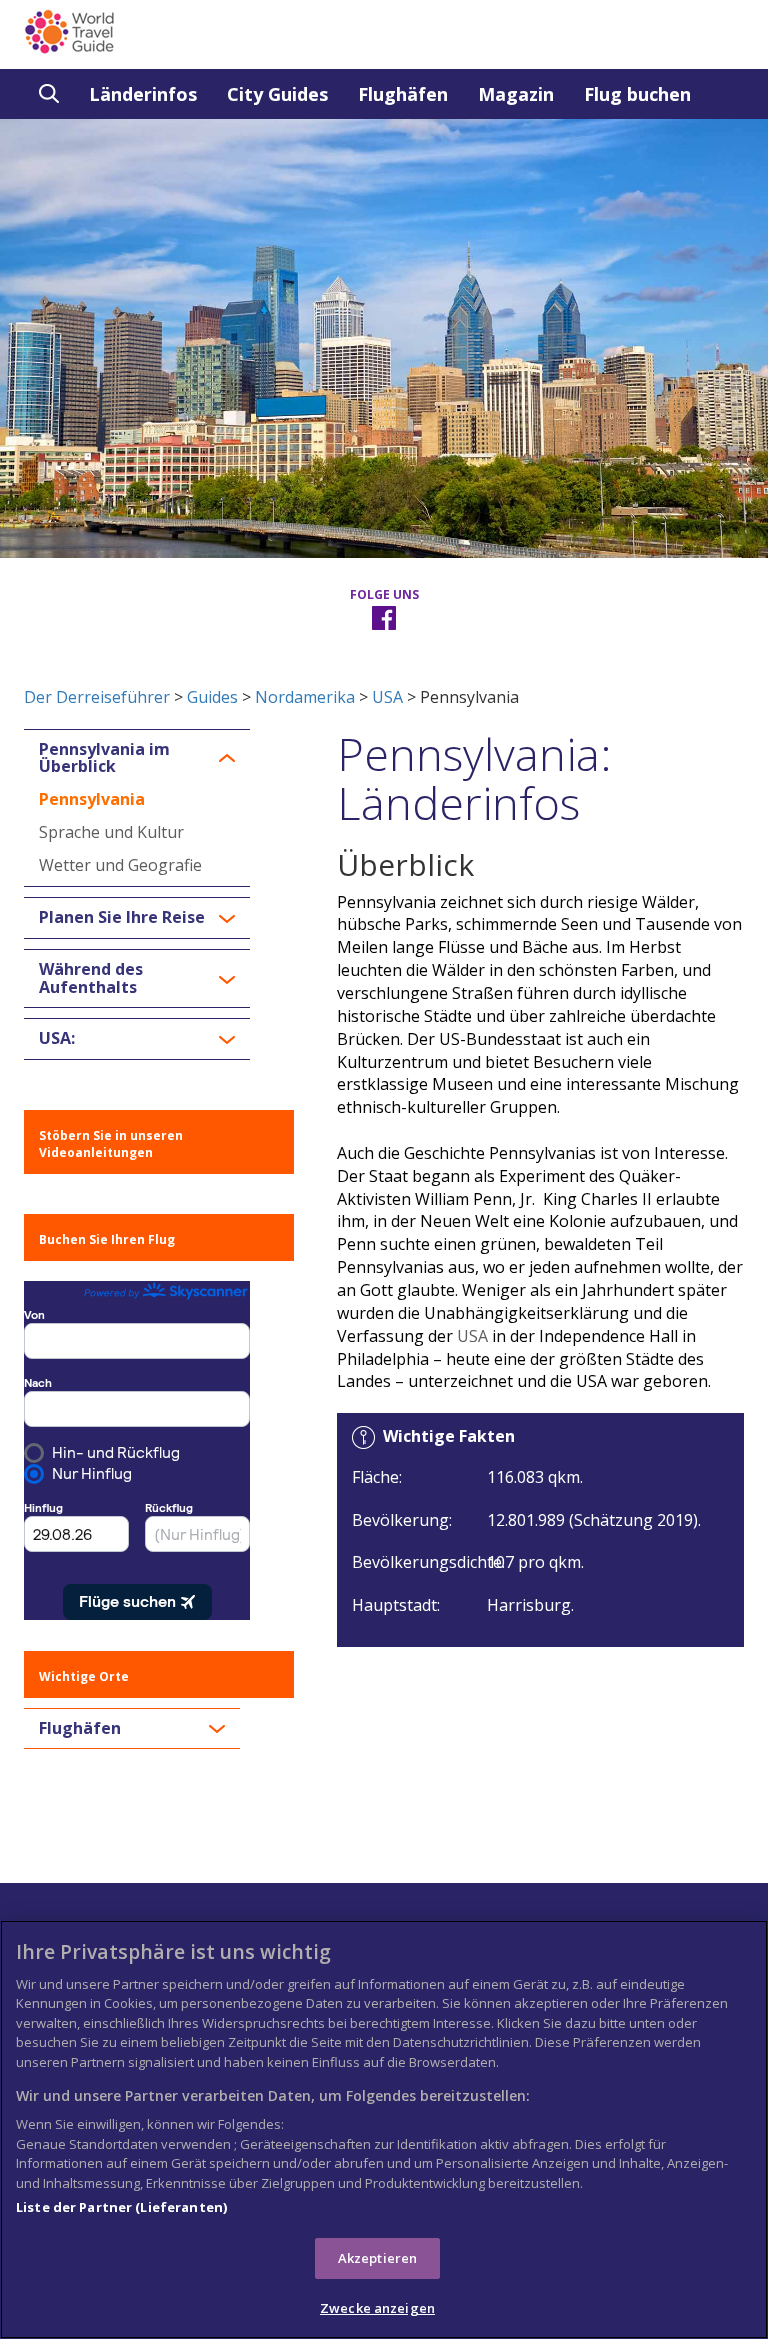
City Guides (277, 94)
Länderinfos (143, 94)
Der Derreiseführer (97, 697)
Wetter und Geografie (120, 865)
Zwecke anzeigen (377, 2308)
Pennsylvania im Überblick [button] (104, 758)
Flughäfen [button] (80, 1729)
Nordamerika (305, 697)
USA (387, 697)
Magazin (516, 94)
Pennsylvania (92, 799)
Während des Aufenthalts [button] (91, 978)
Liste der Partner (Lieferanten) (121, 2207)
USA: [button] (57, 1039)
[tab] (137, 758)
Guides (212, 697)
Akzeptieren (377, 2258)
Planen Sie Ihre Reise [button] (122, 918)
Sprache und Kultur (111, 832)
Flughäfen (403, 94)
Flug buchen (637, 94)
